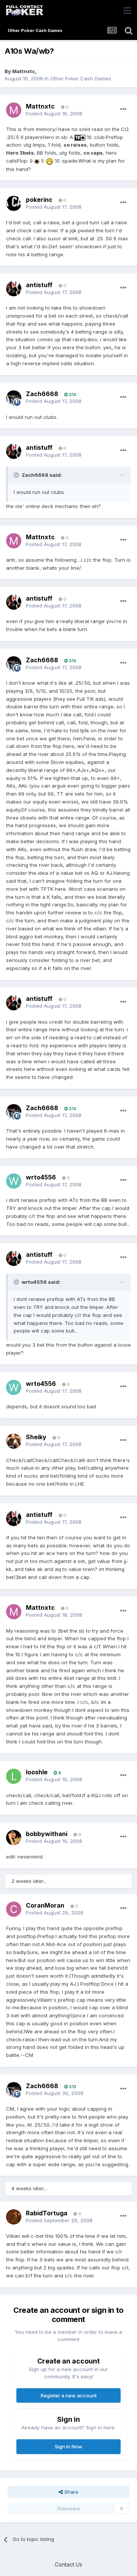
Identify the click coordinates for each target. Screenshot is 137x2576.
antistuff (39, 285)
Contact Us (68, 2564)
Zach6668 (42, 394)
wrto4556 (41, 1177)
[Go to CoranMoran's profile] (14, 1909)
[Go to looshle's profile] (14, 1776)
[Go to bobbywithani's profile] (14, 1838)
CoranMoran (45, 1905)
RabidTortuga (47, 2213)
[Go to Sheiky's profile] (14, 1441)
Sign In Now (68, 2447)
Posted (54, 113)
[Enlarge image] (80, 137)
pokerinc (39, 200)
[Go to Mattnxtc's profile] (14, 110)
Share (71, 2492)
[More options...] (123, 109)
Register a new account (69, 2395)
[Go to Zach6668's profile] (14, 398)
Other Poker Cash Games (81, 78)
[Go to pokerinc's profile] (14, 203)
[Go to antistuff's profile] (14, 289)
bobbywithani (47, 1834)
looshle (37, 1772)
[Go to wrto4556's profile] (14, 1181)
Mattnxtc (24, 71)
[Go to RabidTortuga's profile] (14, 2217)
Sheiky (36, 1437)
